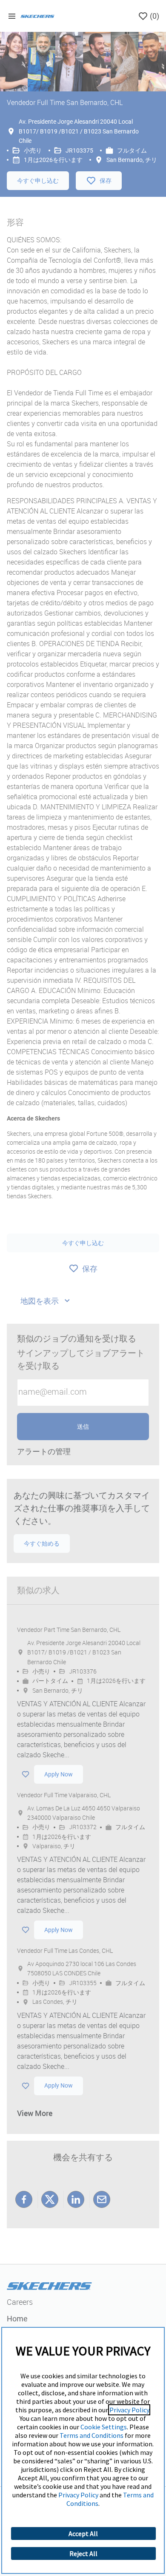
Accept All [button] (83, 2533)
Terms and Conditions (92, 2435)
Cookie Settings (104, 2427)
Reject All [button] (83, 2553)
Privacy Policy (129, 2410)
